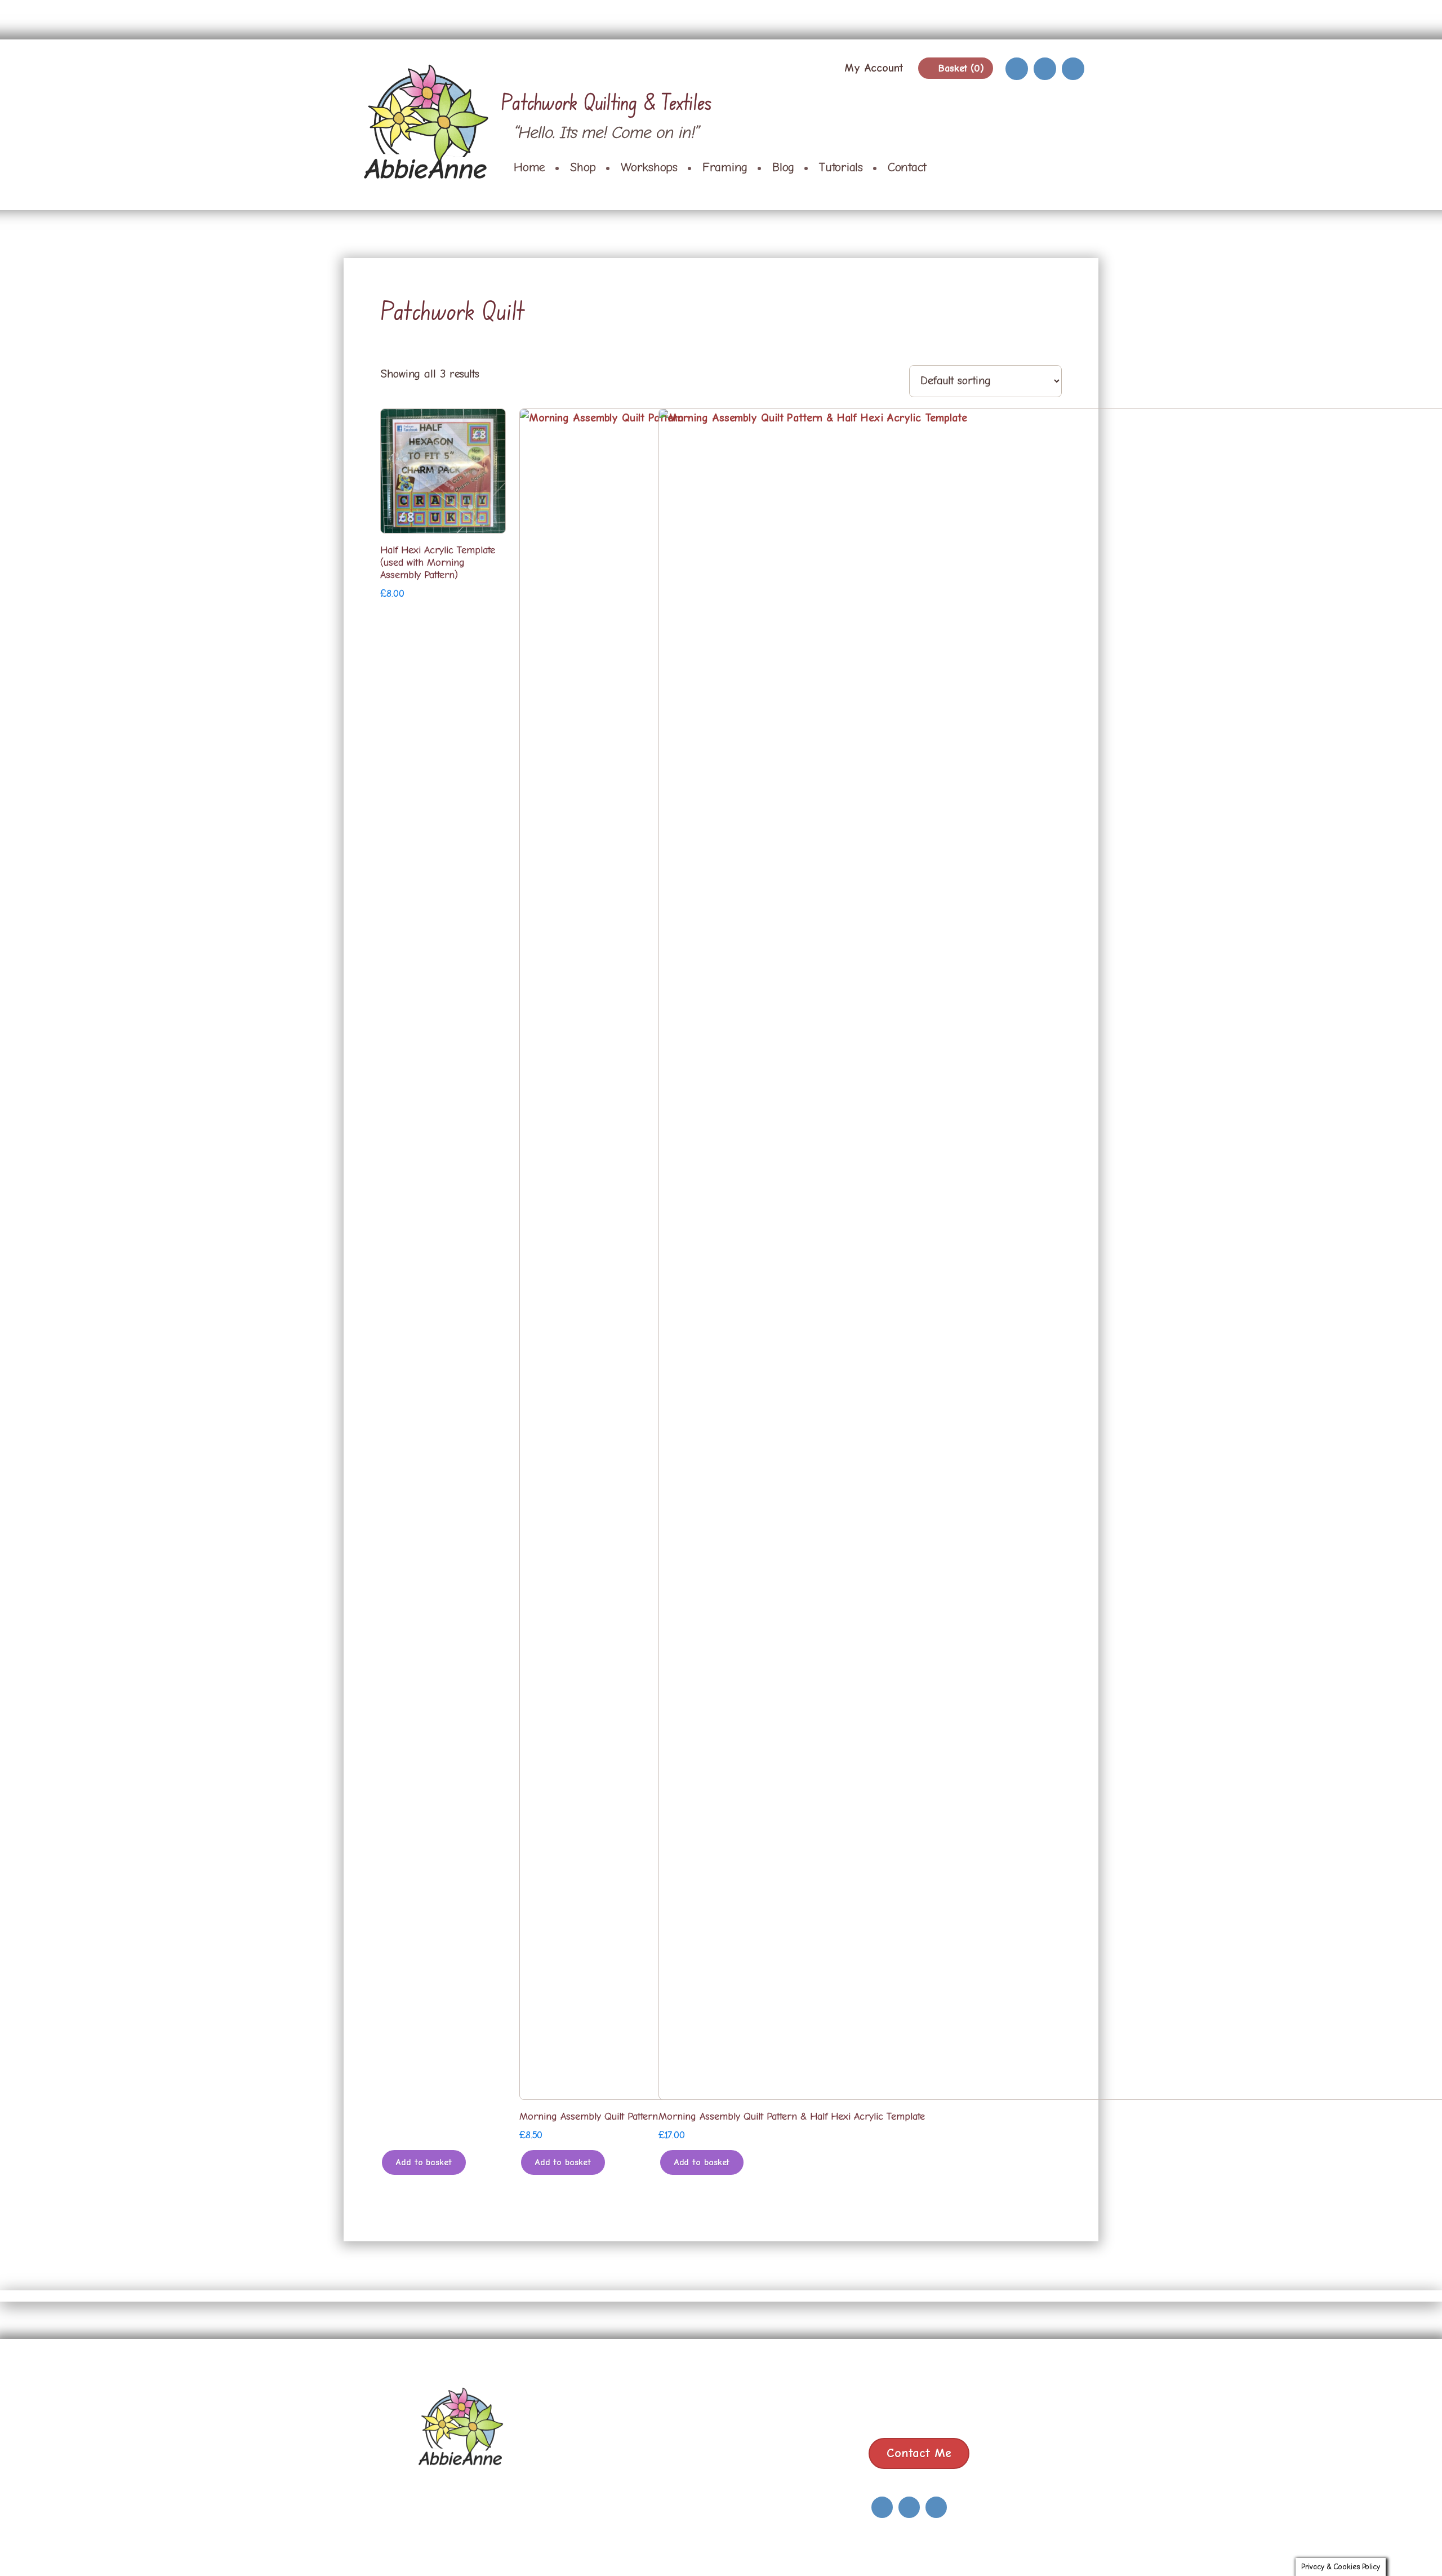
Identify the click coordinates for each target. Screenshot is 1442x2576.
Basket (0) (960, 68)
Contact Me (919, 2453)
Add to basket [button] (424, 2162)
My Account (874, 68)
